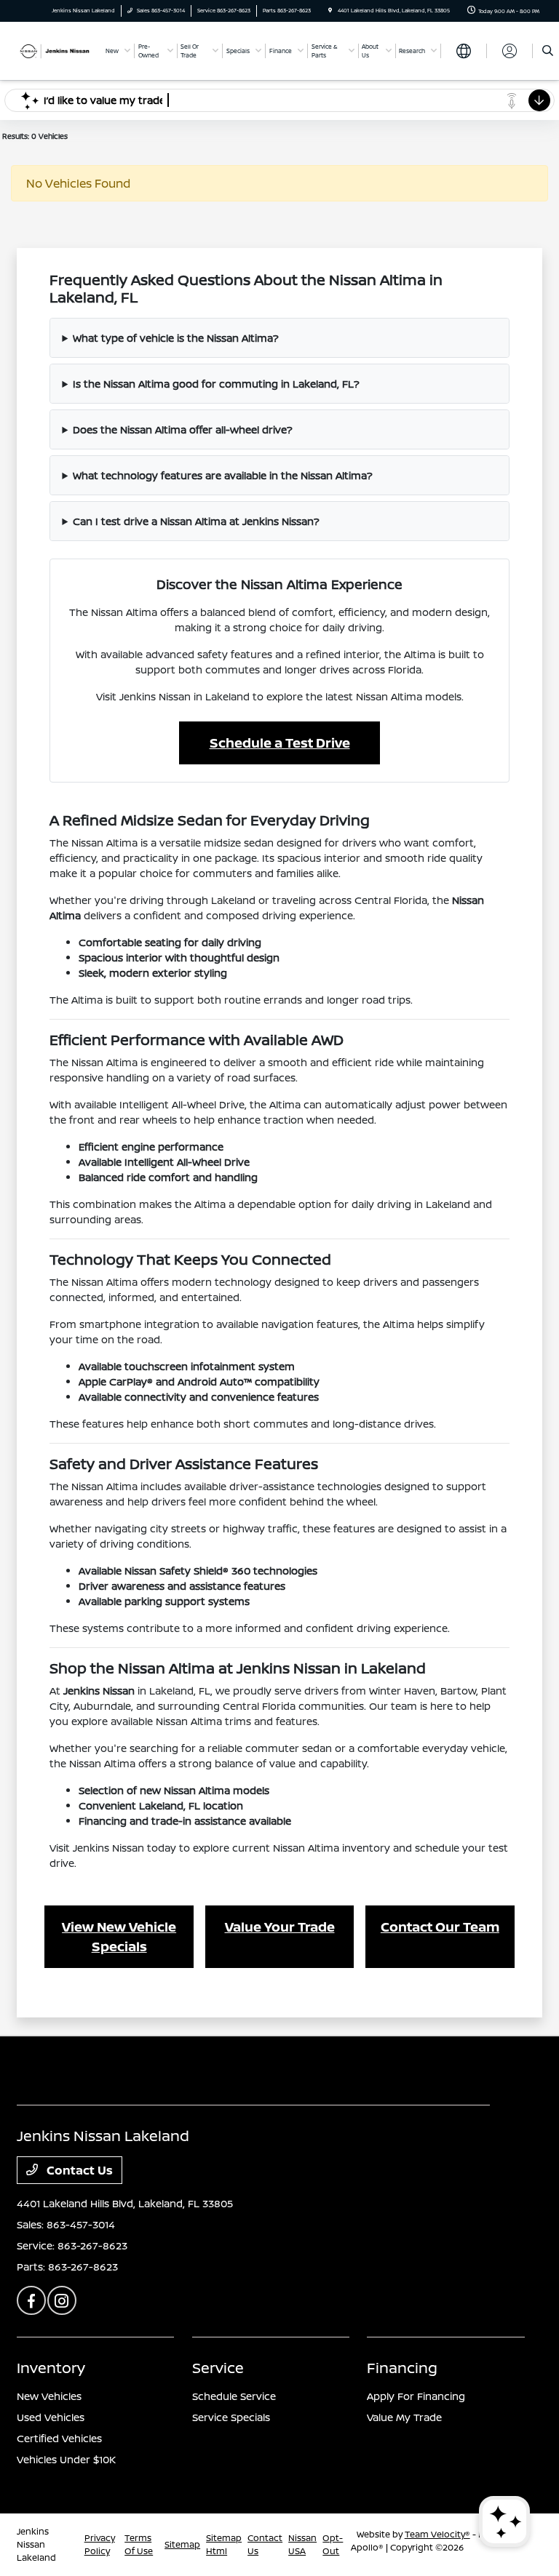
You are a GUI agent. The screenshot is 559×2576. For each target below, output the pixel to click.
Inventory (51, 2368)
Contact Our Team (440, 1927)
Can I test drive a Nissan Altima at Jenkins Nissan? (196, 521)
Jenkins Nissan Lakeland (36, 2544)
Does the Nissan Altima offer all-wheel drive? (183, 429)
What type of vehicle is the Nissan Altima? (176, 338)
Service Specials (231, 2417)
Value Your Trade (280, 1927)
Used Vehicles (51, 2417)
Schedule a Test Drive (280, 743)
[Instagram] (62, 2300)
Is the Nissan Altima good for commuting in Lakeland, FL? (216, 384)
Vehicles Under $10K (66, 2459)
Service (218, 2368)
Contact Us (78, 2170)
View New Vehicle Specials (119, 1936)
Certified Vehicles (59, 2438)
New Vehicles (49, 2396)
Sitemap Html (224, 2544)
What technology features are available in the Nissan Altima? (223, 475)
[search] (548, 51)
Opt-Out (333, 2544)
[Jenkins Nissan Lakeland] (56, 50)
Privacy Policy (100, 2544)
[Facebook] (31, 2300)
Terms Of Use (139, 2544)
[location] (330, 11)
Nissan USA (302, 2544)
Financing (402, 2368)
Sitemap (182, 2544)
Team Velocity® (437, 2534)
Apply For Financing (416, 2396)
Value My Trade (404, 2417)
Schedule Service (234, 2396)
